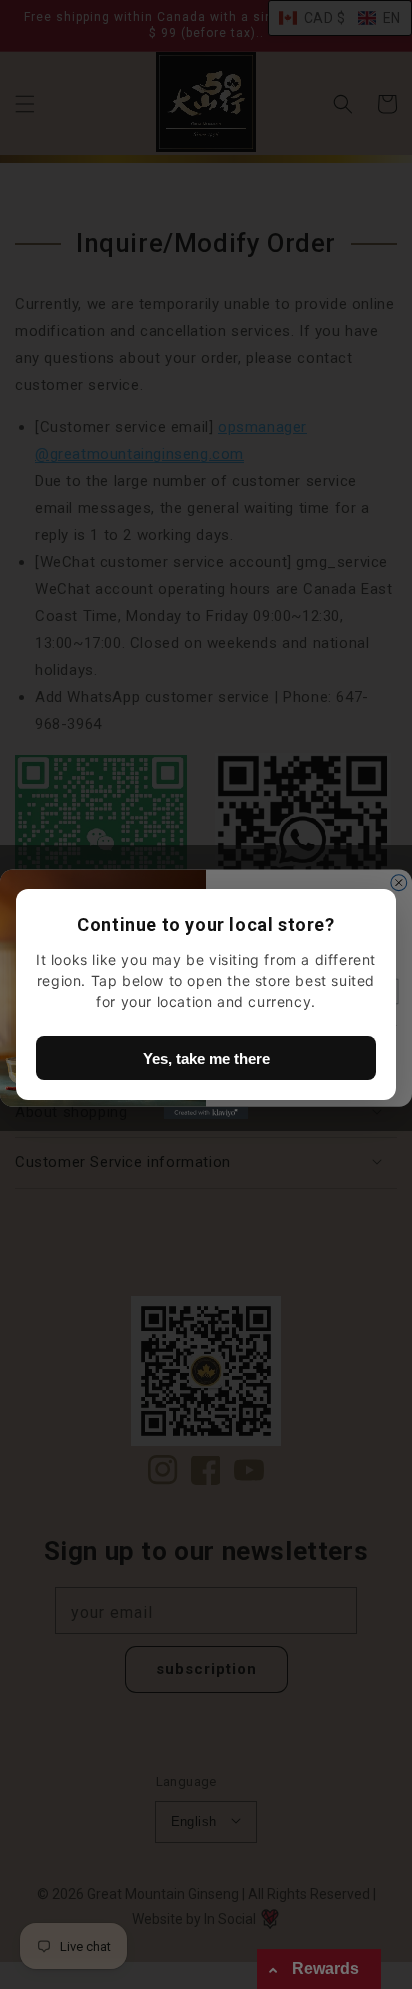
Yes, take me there (206, 1058)
